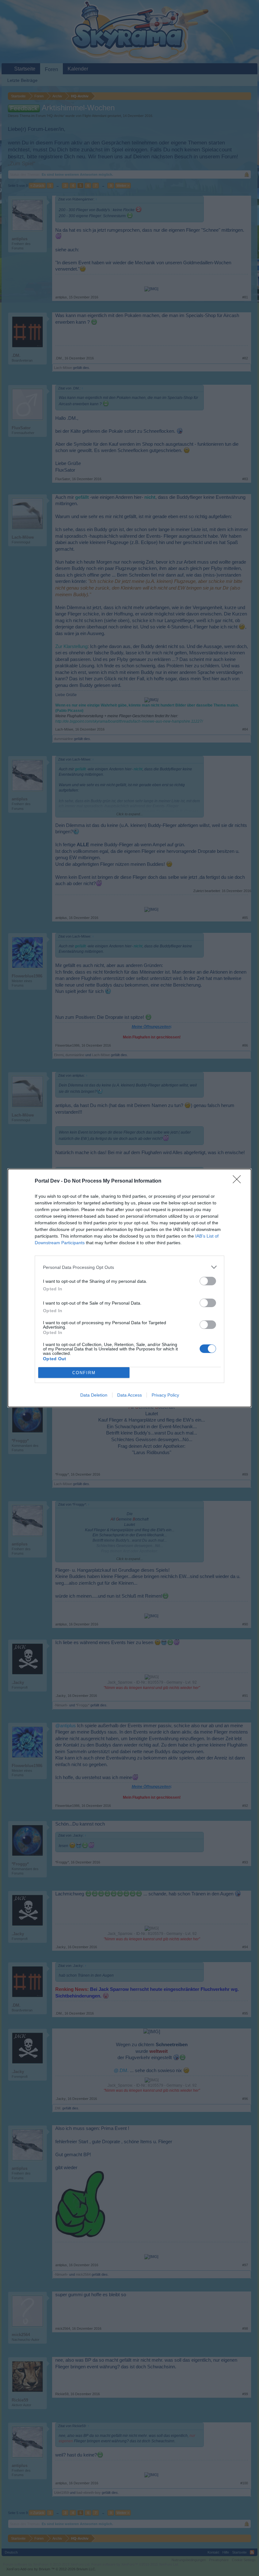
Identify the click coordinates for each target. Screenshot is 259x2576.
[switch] (208, 1281)
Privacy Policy (165, 1395)
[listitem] (129, 1267)
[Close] (239, 1181)
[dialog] (129, 1288)
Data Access (129, 1395)
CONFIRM (84, 1373)
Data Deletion (94, 1395)
